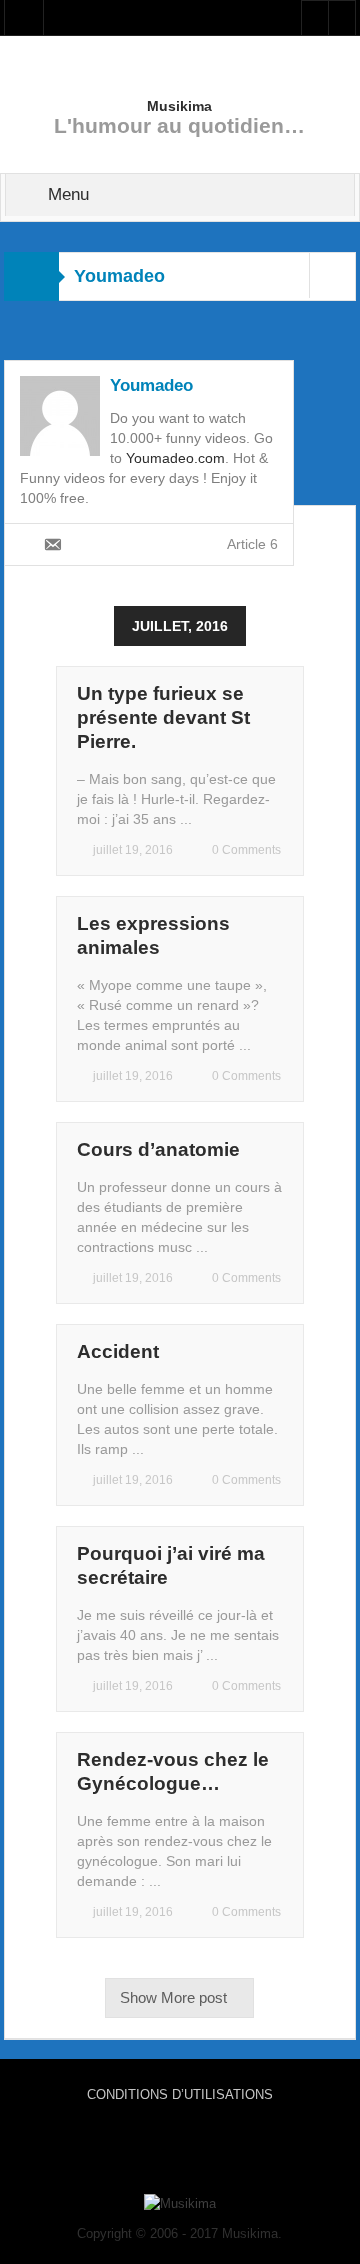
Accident (118, 1351)
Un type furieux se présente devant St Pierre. (163, 717)
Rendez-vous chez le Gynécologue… (173, 1771)
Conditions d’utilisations (180, 2094)
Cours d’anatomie (158, 1149)
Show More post (173, 1997)
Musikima (179, 106)
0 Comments (246, 850)
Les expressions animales (153, 935)
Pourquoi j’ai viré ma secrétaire (171, 1565)
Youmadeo (151, 385)
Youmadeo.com (175, 458)
